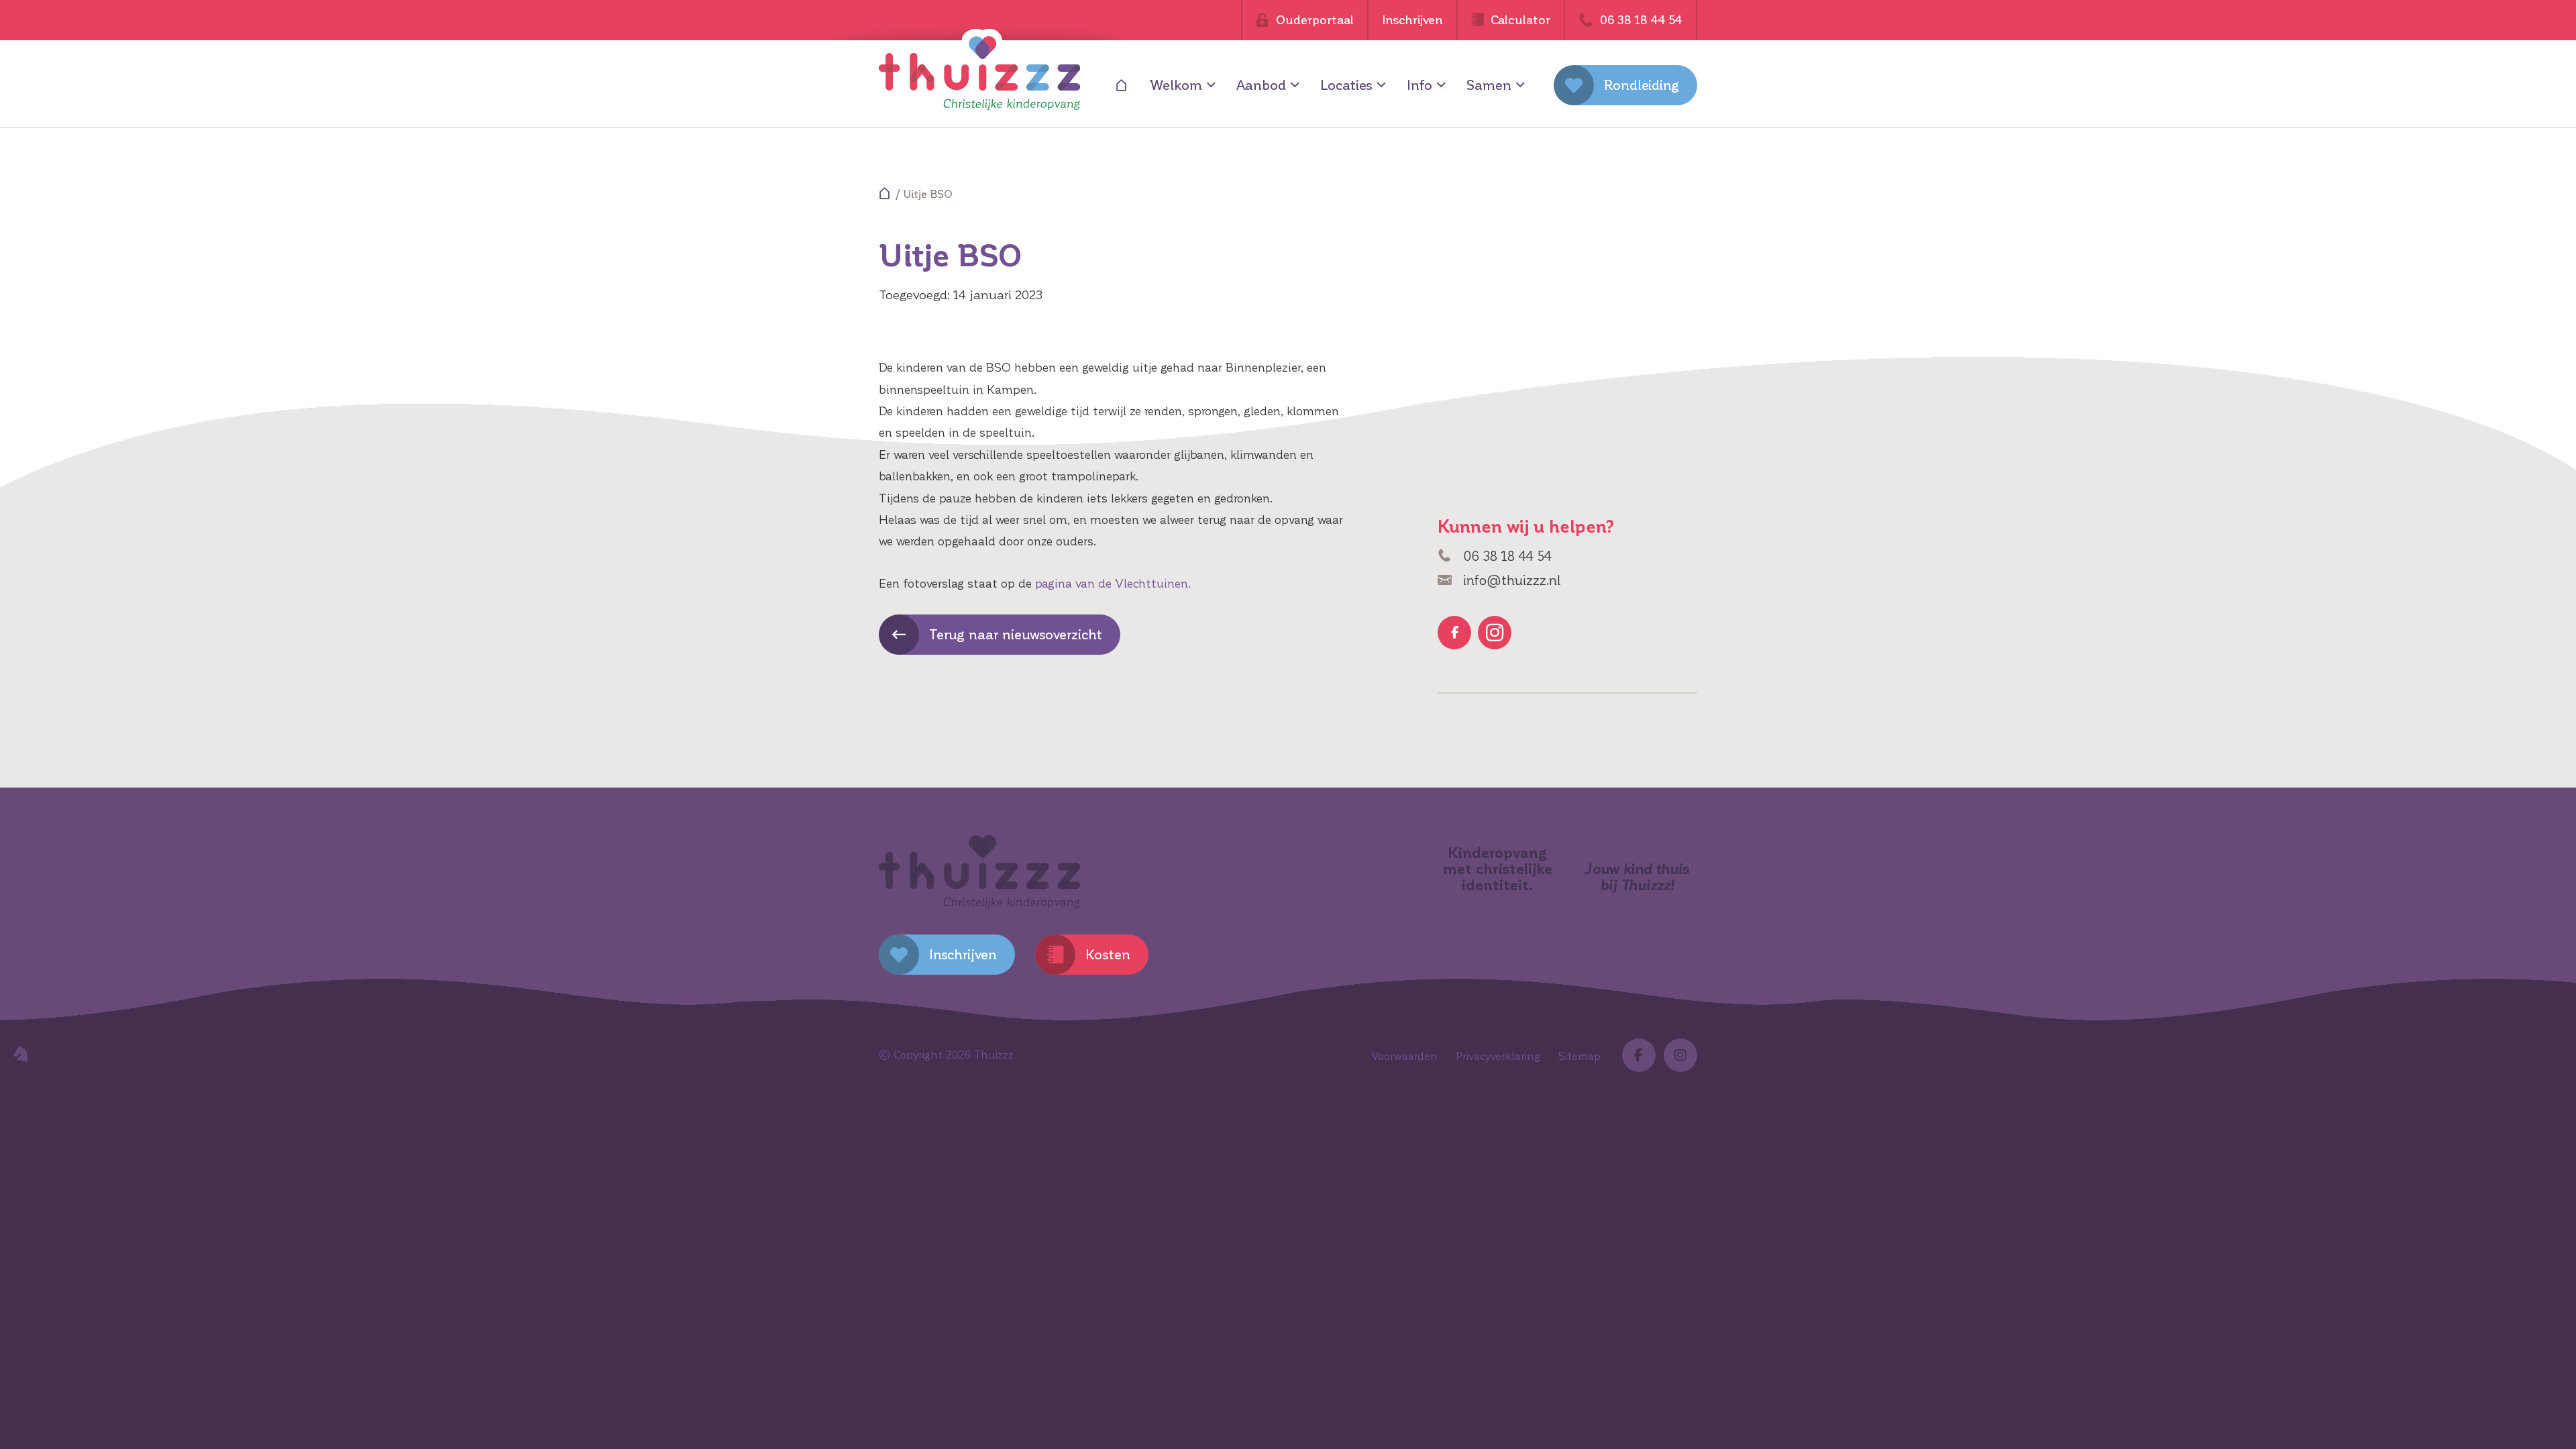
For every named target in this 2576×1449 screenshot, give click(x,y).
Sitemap (1579, 1056)
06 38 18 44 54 (1505, 556)
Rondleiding (1642, 85)
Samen (1489, 85)
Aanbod (1261, 85)
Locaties (1346, 85)
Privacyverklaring (1498, 1056)
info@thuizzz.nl (1510, 580)
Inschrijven (1412, 20)
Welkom (1176, 85)
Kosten (1108, 955)
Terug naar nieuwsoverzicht (1016, 635)
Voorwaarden (1404, 1056)
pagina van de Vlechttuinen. (1113, 584)
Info (1419, 85)
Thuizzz (994, 1055)
